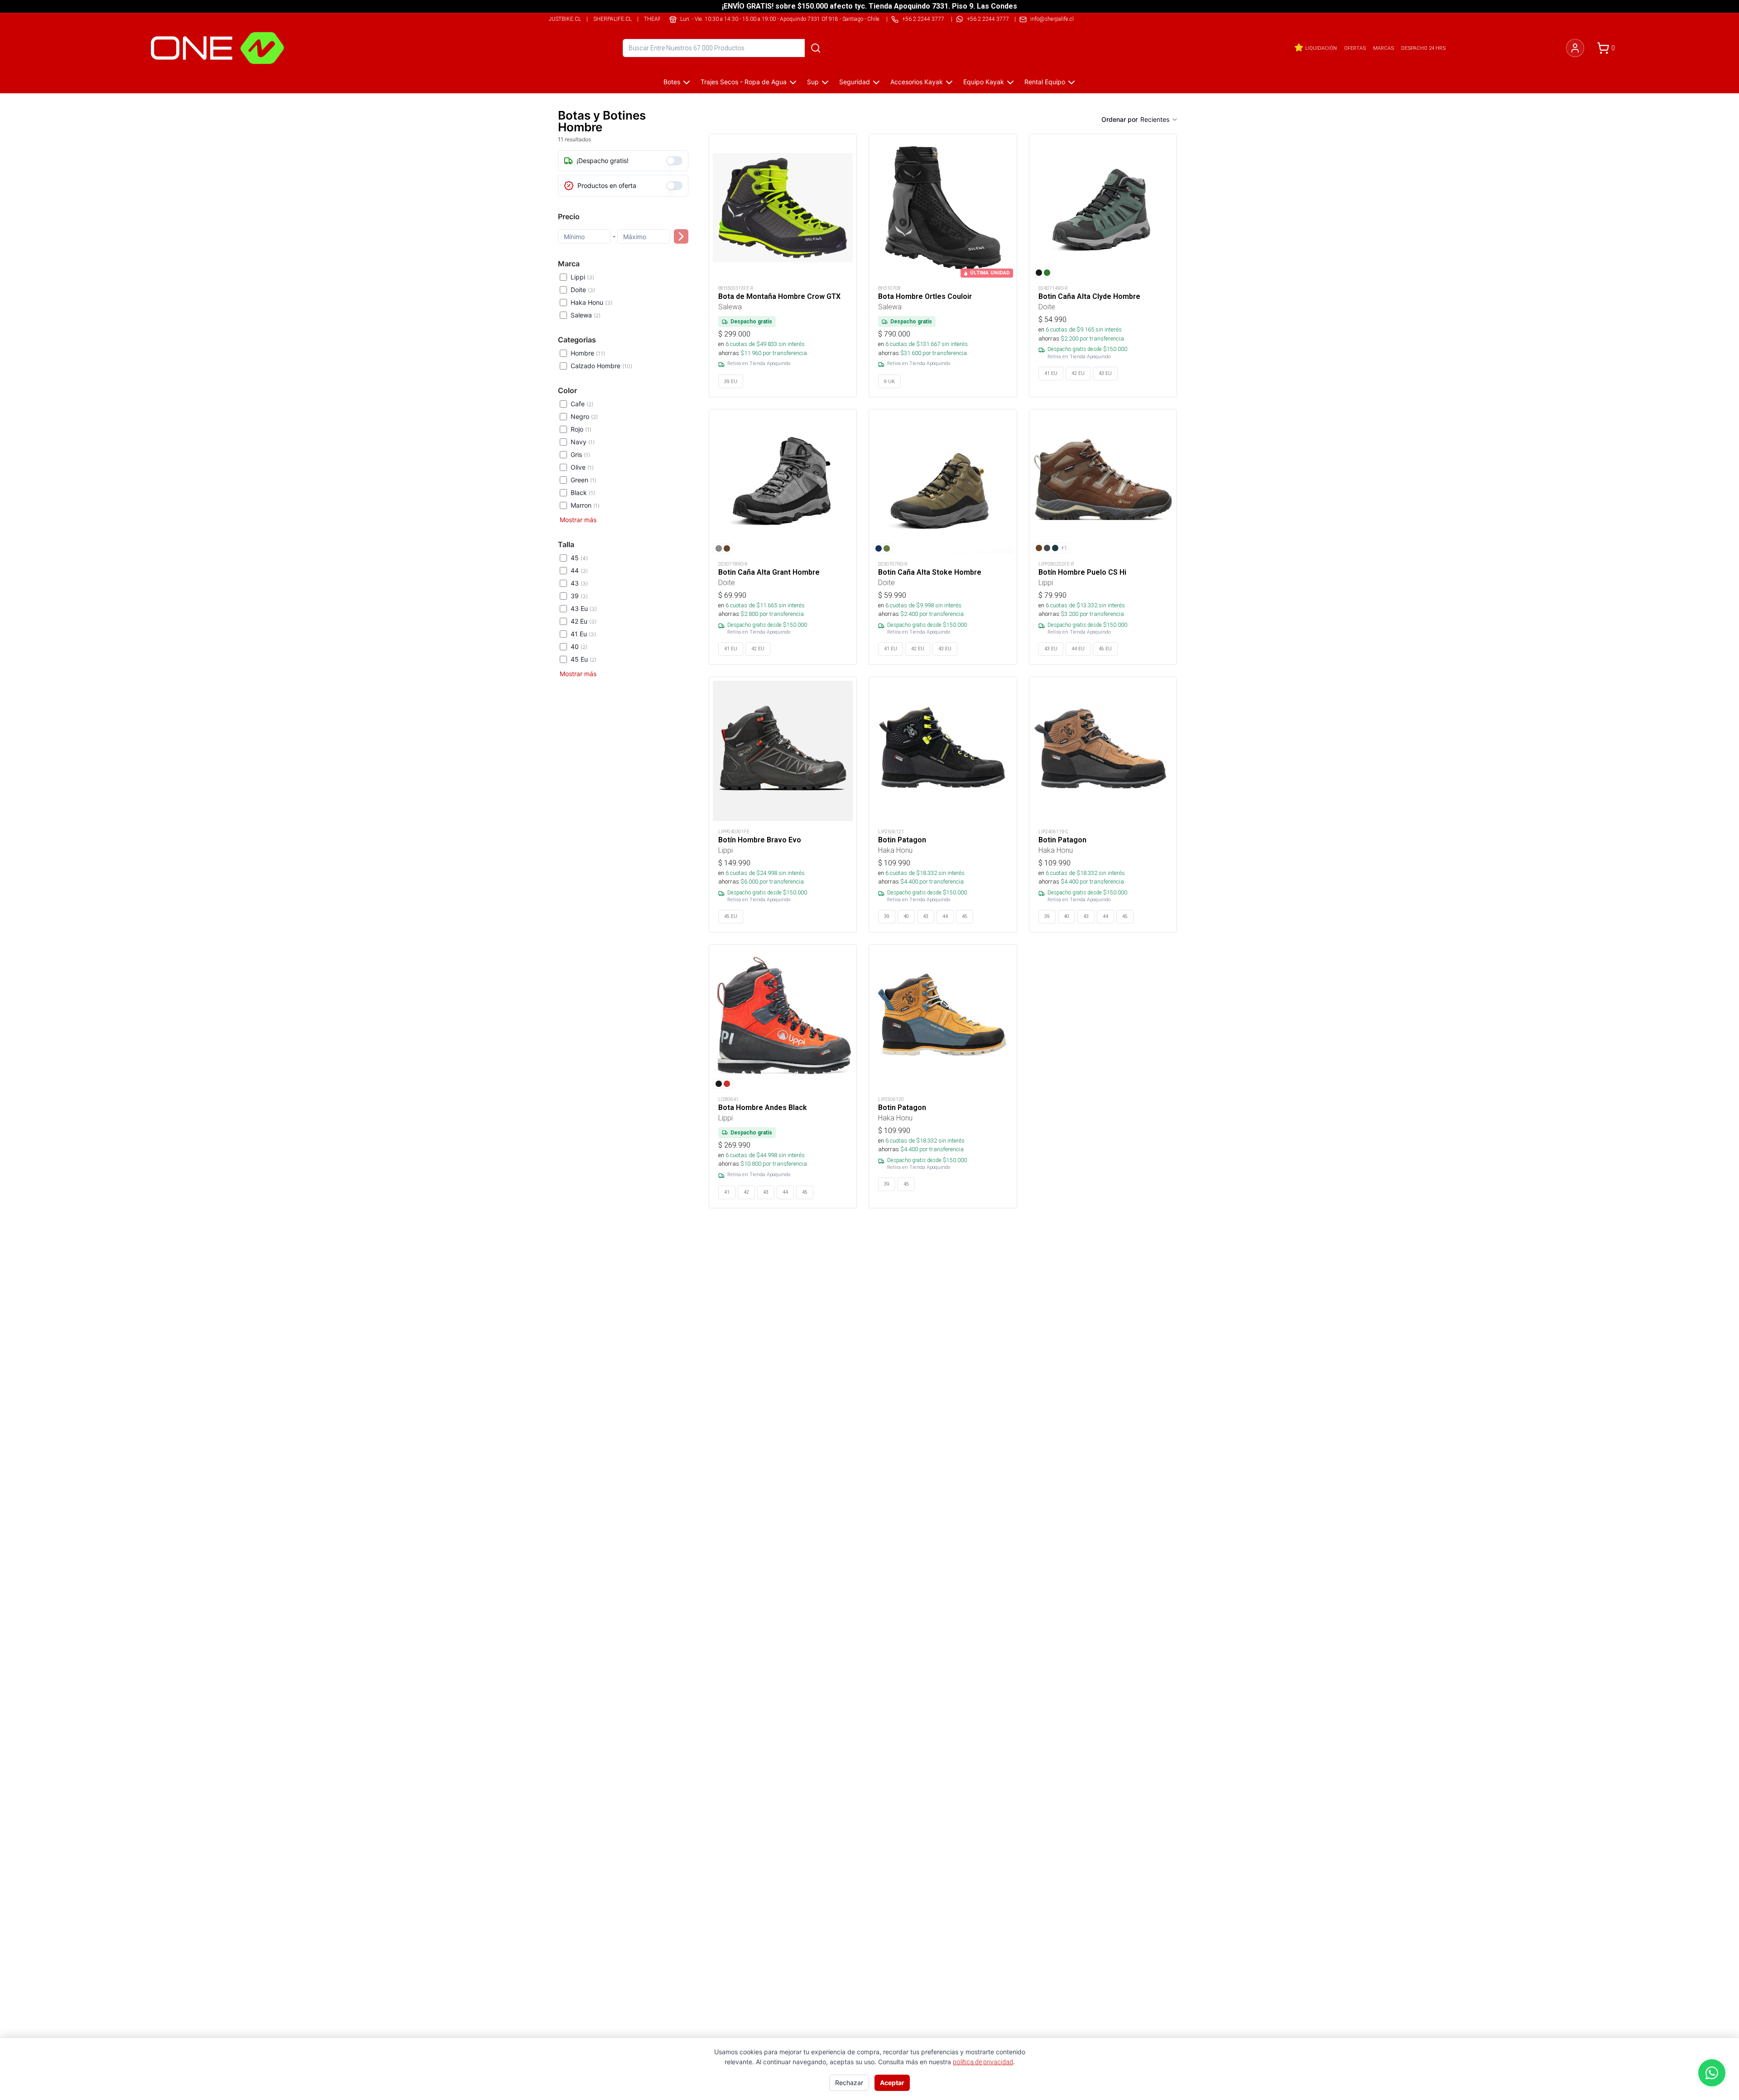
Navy (583, 442)
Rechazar (849, 2083)
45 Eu (584, 659)
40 (579, 646)
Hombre (588, 353)
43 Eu (584, 608)
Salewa (586, 315)
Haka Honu (591, 302)
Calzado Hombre (601, 366)
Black (583, 493)
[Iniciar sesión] (1575, 48)
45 (579, 558)
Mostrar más (578, 520)
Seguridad (855, 82)
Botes (672, 82)
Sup (813, 82)
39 (579, 596)
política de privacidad (983, 2062)
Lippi (582, 277)
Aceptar (892, 2083)
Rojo (581, 429)
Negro (584, 416)
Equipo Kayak (984, 82)
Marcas (1384, 48)
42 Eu (584, 621)
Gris (580, 454)
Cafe (582, 404)
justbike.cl (565, 19)
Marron (585, 505)
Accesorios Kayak (917, 82)
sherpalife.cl (612, 19)
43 (579, 583)
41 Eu (583, 634)
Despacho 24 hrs (1423, 48)
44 (579, 570)
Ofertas (1355, 48)
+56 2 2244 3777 (988, 19)
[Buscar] (816, 48)
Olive (582, 467)
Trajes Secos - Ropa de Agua (744, 82)
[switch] (674, 161)
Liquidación (1321, 48)
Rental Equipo (1045, 82)
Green (584, 480)
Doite (583, 290)
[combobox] (1159, 120)
